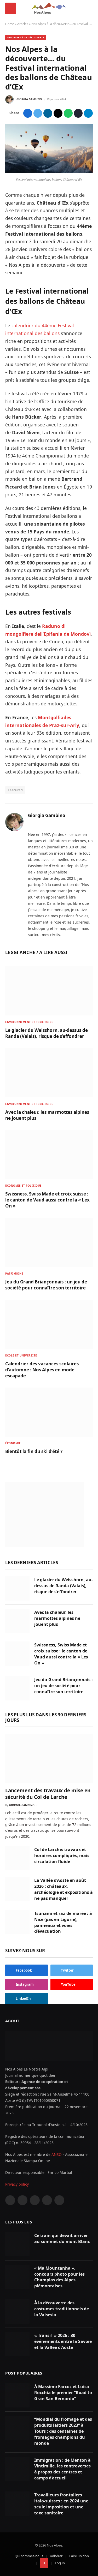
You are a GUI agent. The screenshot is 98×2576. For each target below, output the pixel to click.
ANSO (57, 2154)
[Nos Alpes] (49, 8)
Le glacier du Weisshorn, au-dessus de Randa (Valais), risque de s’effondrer (47, 1033)
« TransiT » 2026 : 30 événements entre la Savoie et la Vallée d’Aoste (63, 2341)
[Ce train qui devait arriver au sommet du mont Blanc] (17, 2244)
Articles (23, 24)
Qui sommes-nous (29, 2556)
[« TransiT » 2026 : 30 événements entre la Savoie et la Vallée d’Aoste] (17, 2344)
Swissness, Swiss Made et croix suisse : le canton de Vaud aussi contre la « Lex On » (47, 1200)
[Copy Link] (78, 113)
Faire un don (79, 2556)
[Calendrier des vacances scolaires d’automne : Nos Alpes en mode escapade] (49, 1324)
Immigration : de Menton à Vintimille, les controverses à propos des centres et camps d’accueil (62, 2469)
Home (10, 24)
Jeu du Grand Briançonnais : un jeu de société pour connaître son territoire (46, 1285)
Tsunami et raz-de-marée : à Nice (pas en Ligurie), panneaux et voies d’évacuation (63, 1922)
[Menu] (10, 8)
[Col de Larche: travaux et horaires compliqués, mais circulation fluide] (17, 1858)
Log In (60, 2563)
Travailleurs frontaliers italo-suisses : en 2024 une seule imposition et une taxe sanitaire (61, 2504)
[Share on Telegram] (88, 113)
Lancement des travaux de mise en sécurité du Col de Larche (48, 1794)
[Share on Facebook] (28, 113)
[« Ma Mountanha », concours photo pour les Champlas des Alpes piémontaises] (17, 2277)
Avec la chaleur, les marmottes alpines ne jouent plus (57, 1618)
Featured (15, 790)
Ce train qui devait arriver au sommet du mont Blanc (62, 2238)
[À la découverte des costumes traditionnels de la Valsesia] (17, 2312)
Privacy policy (17, 2184)
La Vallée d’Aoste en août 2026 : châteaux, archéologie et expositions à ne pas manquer (64, 1889)
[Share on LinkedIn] (48, 113)
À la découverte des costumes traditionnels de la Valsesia (62, 2309)
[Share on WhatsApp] (68, 113)
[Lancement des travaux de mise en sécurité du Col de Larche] (49, 1758)
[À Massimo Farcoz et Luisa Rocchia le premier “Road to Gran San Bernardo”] (17, 2395)
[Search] (90, 8)
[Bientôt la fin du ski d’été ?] (49, 1412)
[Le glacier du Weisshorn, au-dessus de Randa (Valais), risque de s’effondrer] (49, 991)
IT (44, 2563)
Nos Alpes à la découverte (26, 37)
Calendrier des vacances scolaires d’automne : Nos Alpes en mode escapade (42, 1370)
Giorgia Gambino (29, 99)
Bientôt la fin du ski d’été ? (34, 1451)
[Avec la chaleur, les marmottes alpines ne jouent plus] (49, 1073)
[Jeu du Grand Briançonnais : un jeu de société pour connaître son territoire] (49, 1242)
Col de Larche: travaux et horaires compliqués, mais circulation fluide (62, 1855)
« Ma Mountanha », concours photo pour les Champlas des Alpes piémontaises (59, 2277)
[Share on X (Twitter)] (38, 113)
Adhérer (56, 2556)
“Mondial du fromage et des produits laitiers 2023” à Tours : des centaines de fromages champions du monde (63, 2431)
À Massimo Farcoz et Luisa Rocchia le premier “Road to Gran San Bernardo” (63, 2393)
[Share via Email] (58, 113)
